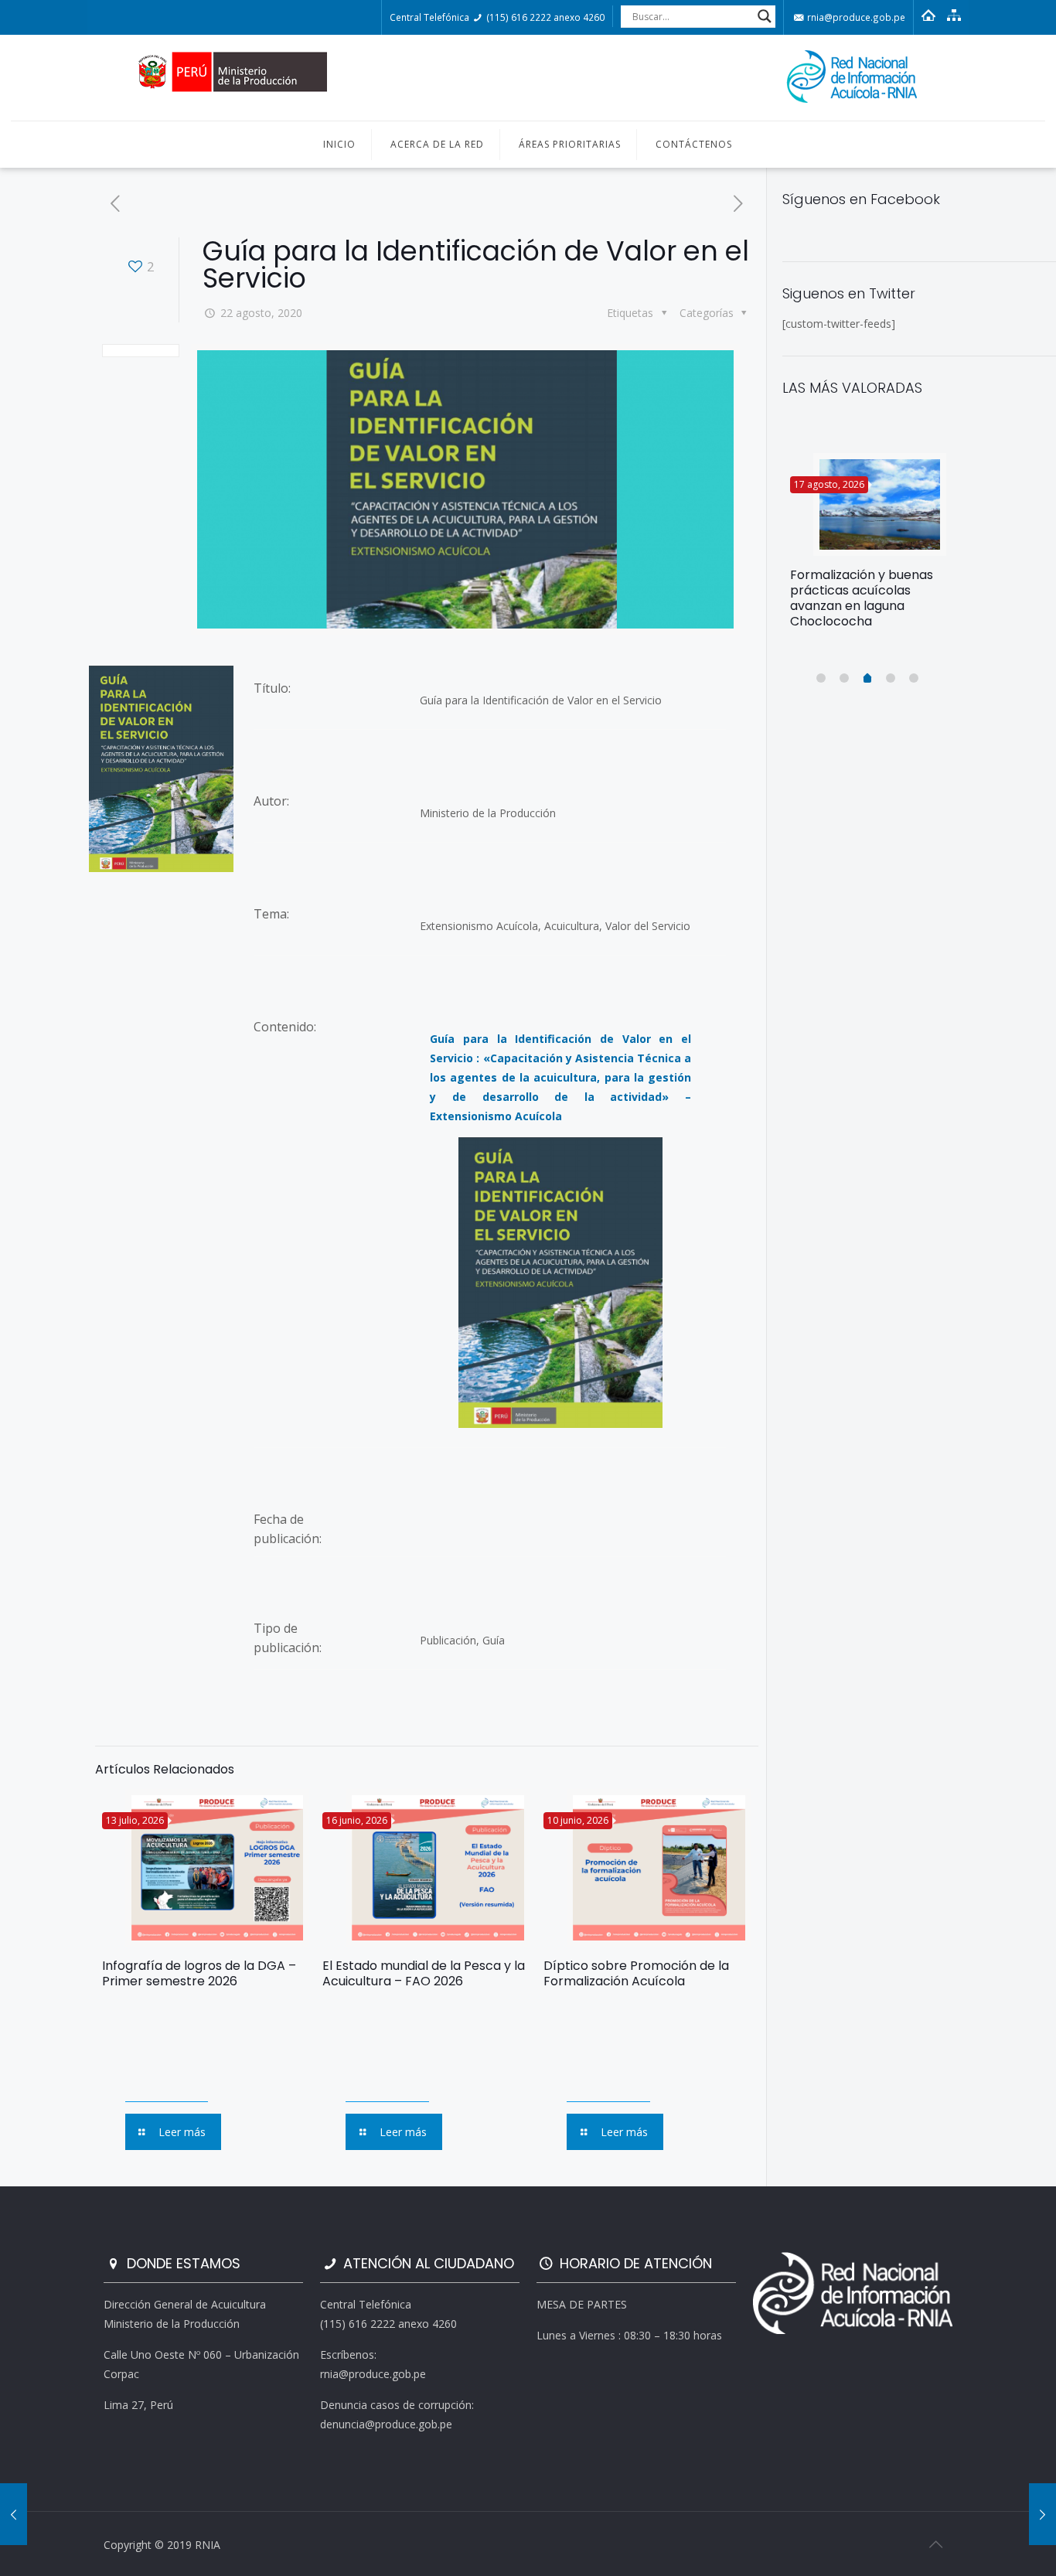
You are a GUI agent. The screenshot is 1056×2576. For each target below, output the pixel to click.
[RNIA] (528, 78)
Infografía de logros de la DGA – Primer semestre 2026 (199, 1973)
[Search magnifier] (765, 16)
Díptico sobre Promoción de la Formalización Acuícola (636, 1973)
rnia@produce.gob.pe (855, 17)
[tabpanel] (868, 547)
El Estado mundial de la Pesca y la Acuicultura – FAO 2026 (424, 1973)
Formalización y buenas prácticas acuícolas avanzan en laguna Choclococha (862, 598)
